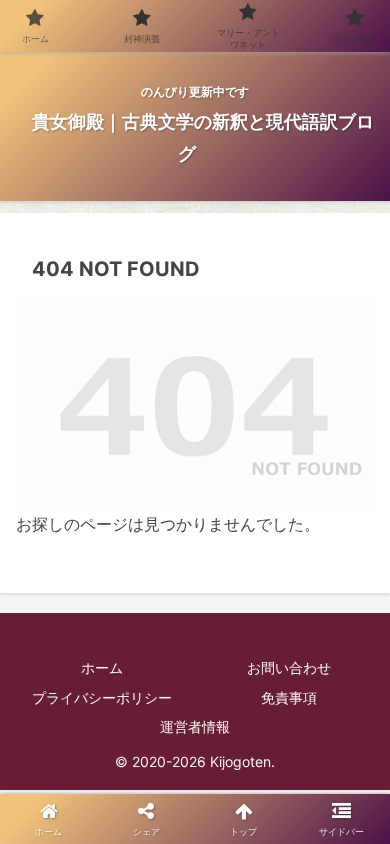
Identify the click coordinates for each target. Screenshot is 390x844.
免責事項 (289, 697)
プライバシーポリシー (102, 697)
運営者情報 (195, 726)
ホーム (102, 667)
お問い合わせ (289, 667)
